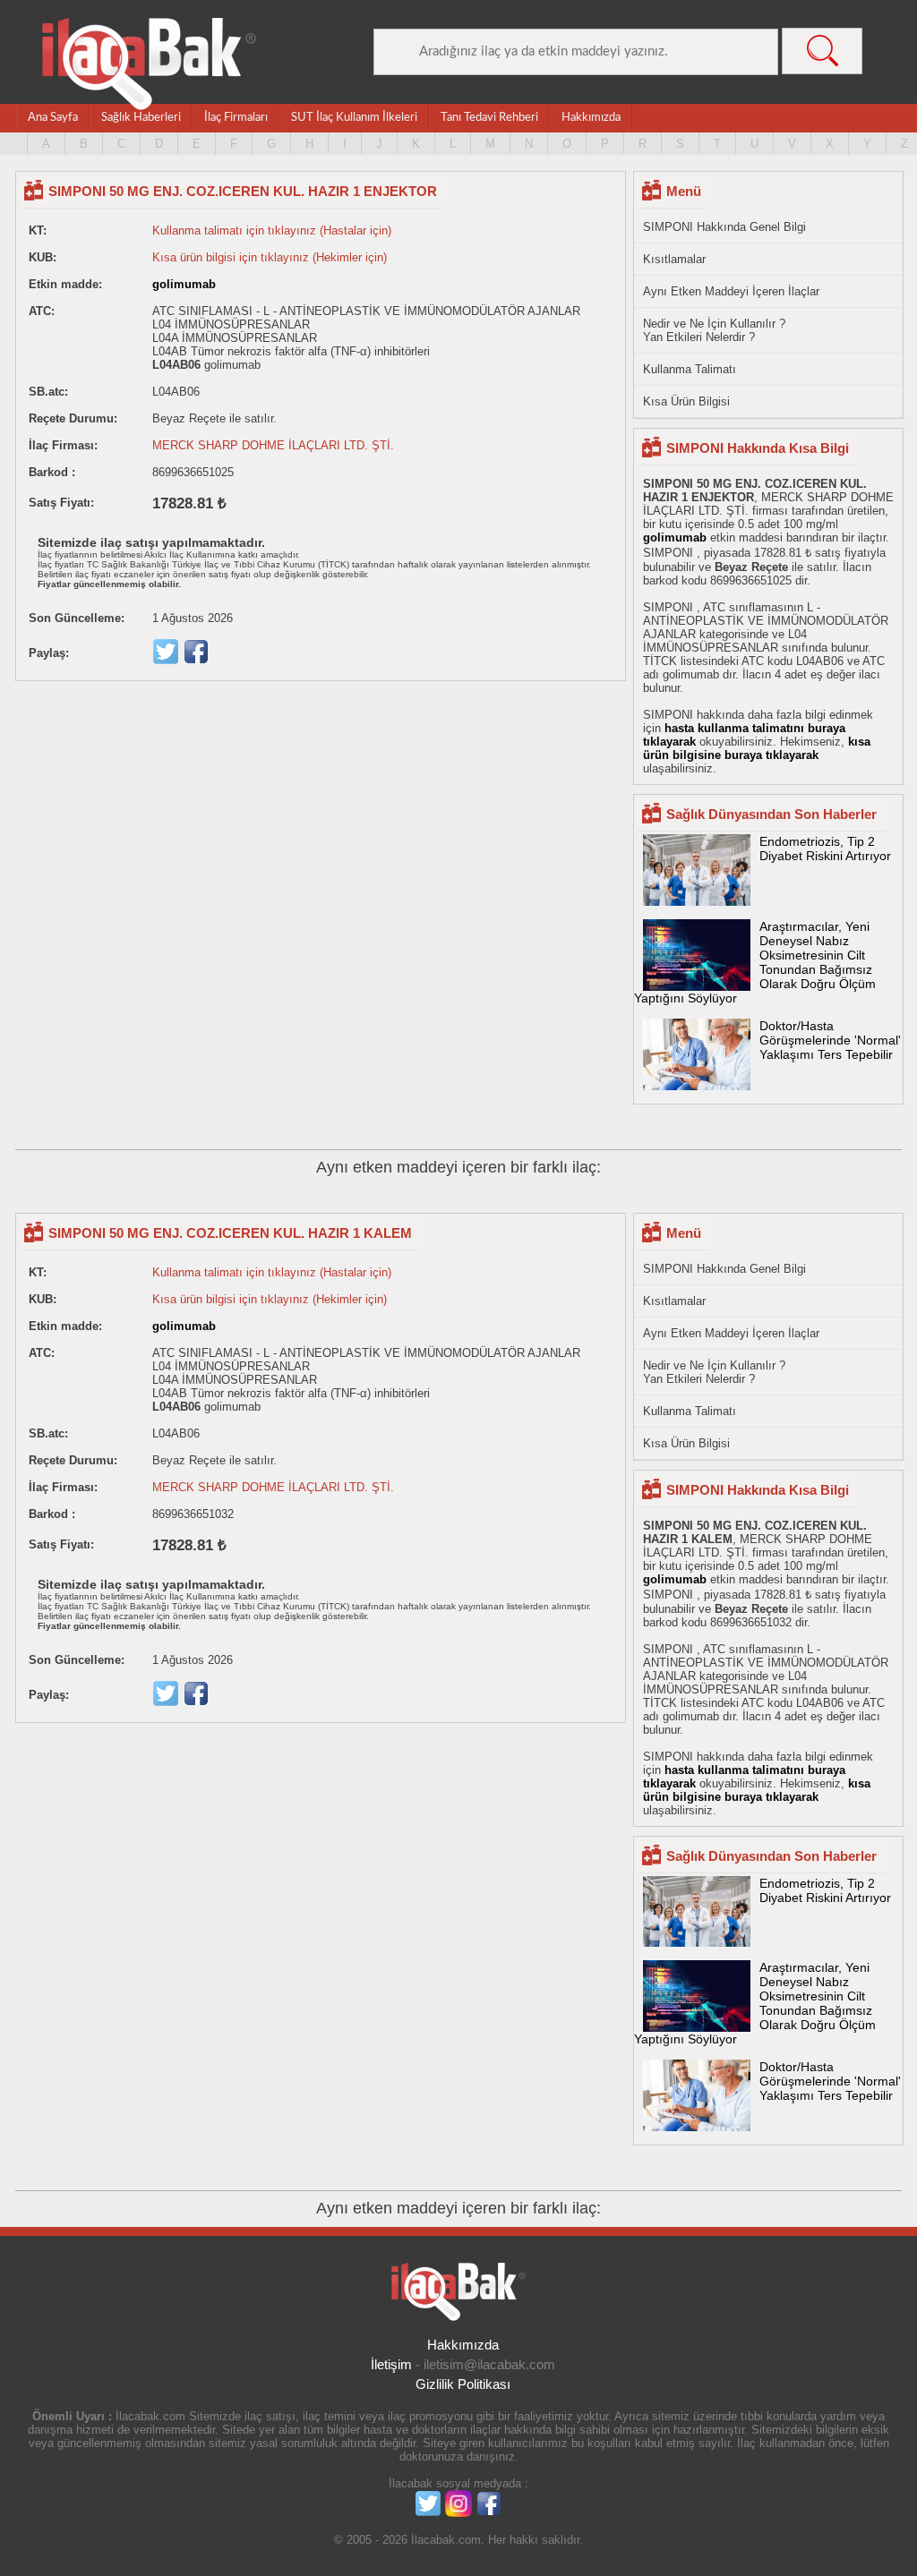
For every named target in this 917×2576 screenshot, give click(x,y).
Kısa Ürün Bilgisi (686, 401)
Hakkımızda (591, 118)
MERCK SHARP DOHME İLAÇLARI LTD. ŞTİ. (273, 445)
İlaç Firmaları (236, 118)
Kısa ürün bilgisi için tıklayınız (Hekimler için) (270, 257)
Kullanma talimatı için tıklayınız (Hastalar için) (272, 230)
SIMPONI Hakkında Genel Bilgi (724, 227)
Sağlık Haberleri (141, 118)
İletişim (391, 2364)
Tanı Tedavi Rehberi (489, 118)
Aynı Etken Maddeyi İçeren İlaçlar (731, 291)
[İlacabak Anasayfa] (150, 64)
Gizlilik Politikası (463, 2384)
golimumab (184, 284)
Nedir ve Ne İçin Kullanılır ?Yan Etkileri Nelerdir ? (714, 330)
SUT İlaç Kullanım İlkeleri (354, 118)
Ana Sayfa (53, 118)
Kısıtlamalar (674, 259)
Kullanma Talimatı (690, 369)
